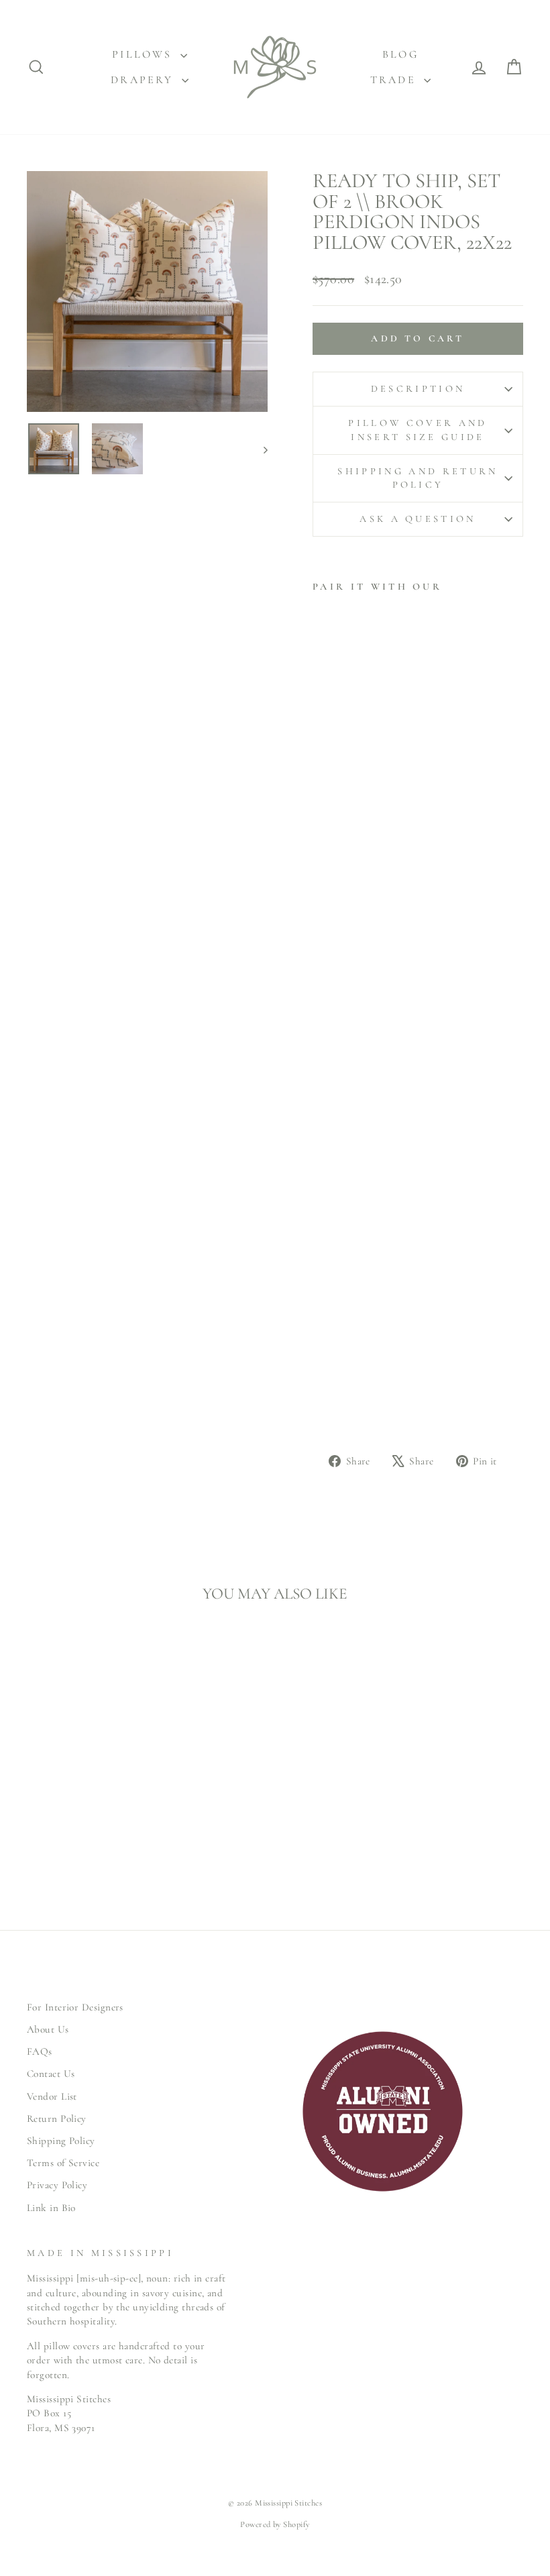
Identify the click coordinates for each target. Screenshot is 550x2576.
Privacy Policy (57, 2185)
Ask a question (418, 519)
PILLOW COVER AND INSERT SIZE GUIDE (418, 430)
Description (418, 389)
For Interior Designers (75, 2007)
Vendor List (52, 2096)
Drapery (145, 80)
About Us (48, 2029)
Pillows (145, 54)
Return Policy (57, 2118)
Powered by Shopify (275, 2524)
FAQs (40, 2051)
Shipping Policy (61, 2141)
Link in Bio (51, 2208)
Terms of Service (63, 2163)
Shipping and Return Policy (418, 478)
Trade (395, 80)
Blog (400, 54)
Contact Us (51, 2074)
